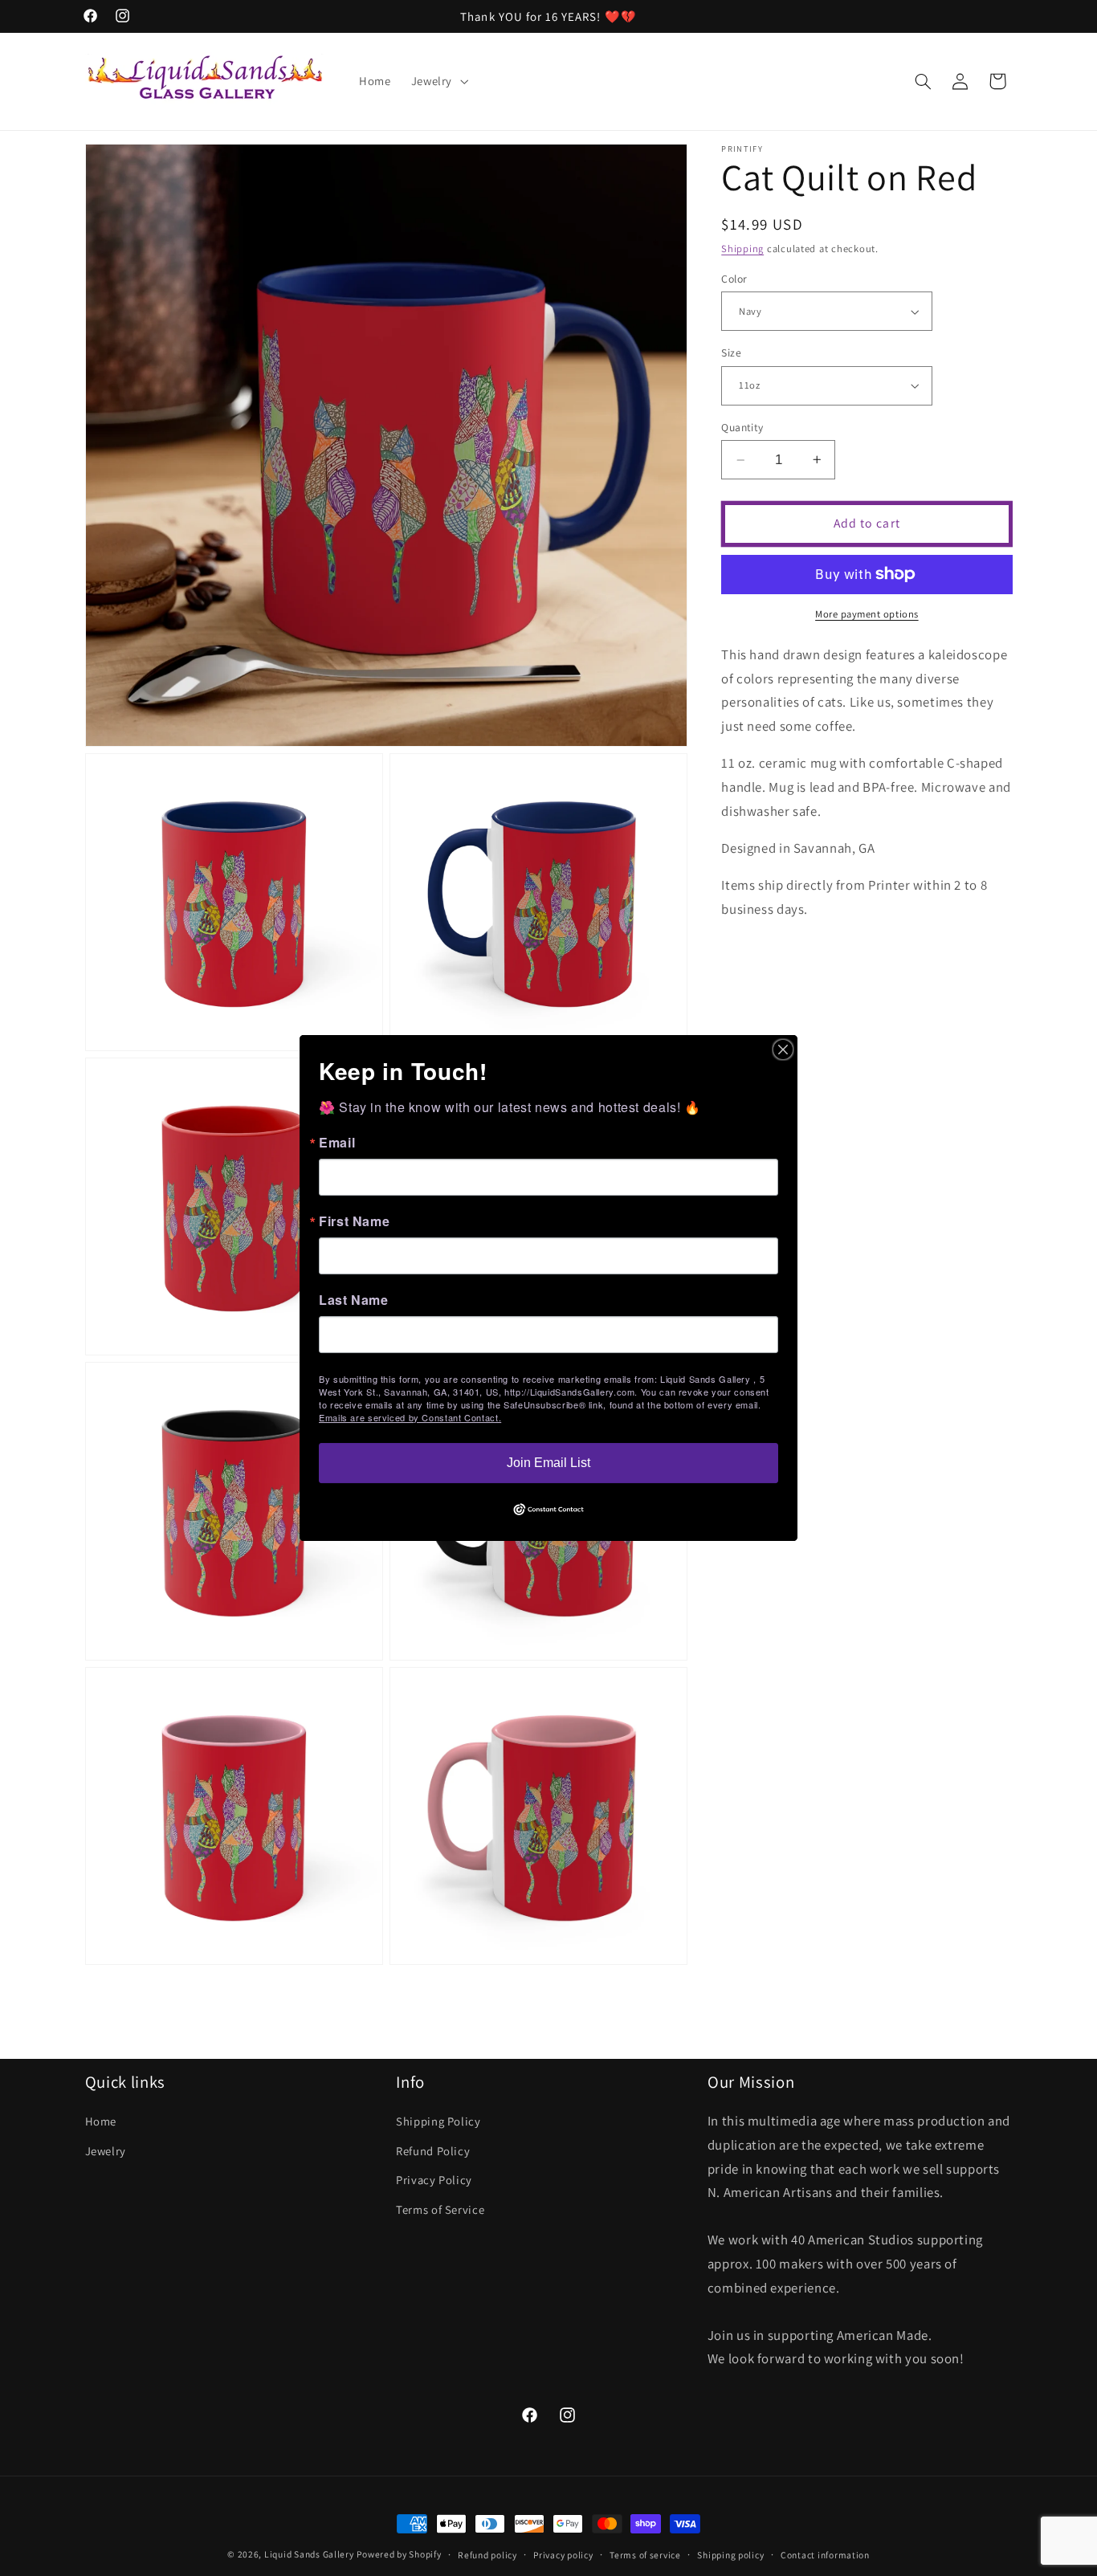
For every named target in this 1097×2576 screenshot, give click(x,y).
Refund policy (487, 2555)
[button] (438, 81)
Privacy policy (563, 2555)
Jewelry (106, 2151)
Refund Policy (433, 2151)
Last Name (354, 1300)
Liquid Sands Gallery (309, 2554)
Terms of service (645, 2555)
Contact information (825, 2555)
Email (337, 1143)
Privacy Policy (434, 2180)
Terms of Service (440, 2209)
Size (731, 353)
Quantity (742, 427)
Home (101, 2121)
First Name (354, 1221)
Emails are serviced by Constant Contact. (410, 1417)
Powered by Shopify (399, 2554)
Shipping (742, 249)
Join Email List (548, 1463)
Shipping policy (730, 2555)
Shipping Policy (438, 2121)
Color (734, 279)
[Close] (783, 1050)
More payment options (867, 614)
